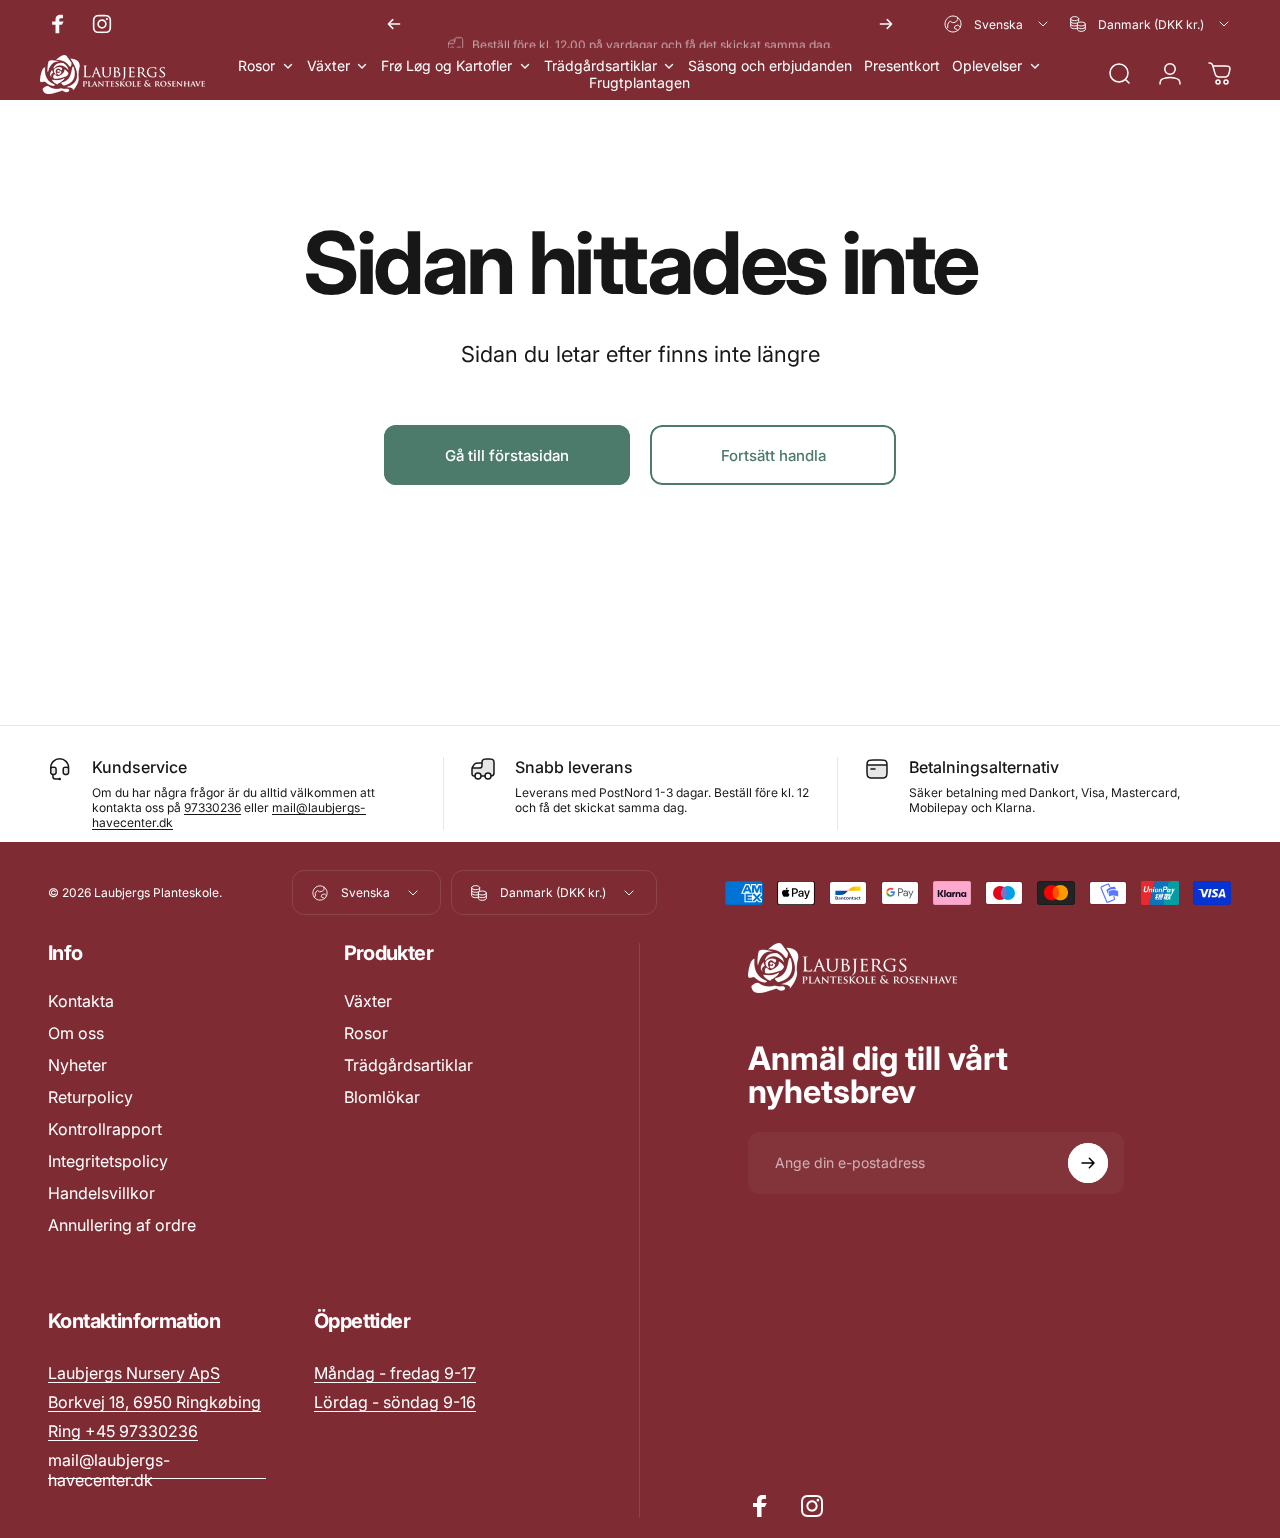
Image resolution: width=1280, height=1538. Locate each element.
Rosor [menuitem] (256, 65)
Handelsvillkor (101, 1193)
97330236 (212, 807)
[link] (395, 1373)
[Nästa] (886, 24)
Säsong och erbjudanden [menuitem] (770, 65)
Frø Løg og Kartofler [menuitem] (446, 65)
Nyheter (77, 1065)
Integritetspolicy (108, 1161)
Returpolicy (90, 1097)
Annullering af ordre (122, 1225)
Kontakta (81, 1001)
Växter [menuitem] (328, 65)
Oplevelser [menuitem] (987, 65)
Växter (368, 1001)
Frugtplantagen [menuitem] (639, 82)
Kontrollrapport (105, 1129)
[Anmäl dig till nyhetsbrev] (1088, 1163)
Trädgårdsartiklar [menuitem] (600, 65)
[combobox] (997, 24)
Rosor (366, 1033)
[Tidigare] (394, 24)
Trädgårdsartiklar (408, 1065)
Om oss (76, 1033)
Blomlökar (382, 1097)
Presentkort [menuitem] (902, 65)
